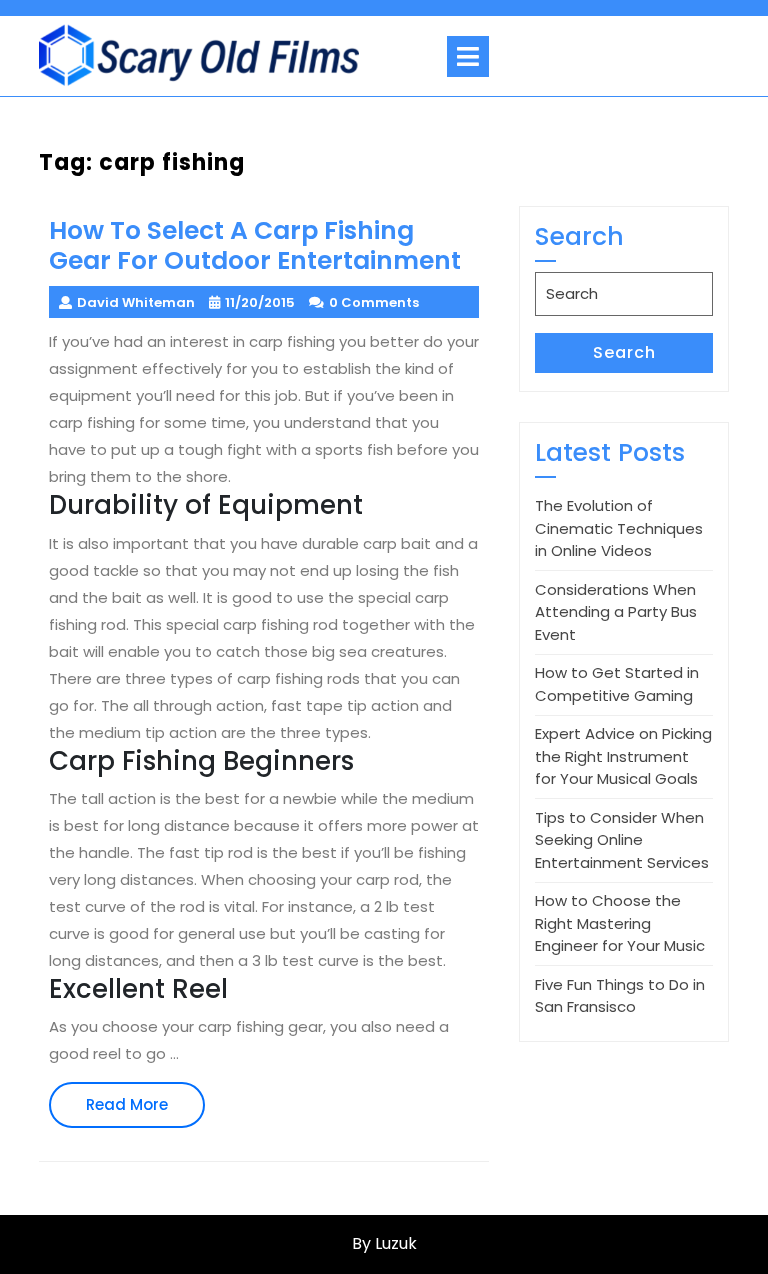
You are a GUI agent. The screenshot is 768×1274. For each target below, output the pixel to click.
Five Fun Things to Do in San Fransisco (620, 996)
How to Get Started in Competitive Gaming (617, 684)
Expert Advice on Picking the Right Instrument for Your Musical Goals (623, 756)
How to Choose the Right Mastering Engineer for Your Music (620, 923)
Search (624, 352)
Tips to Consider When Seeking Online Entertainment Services (622, 840)
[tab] (468, 56)
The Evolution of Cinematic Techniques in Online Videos (619, 528)
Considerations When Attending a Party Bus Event (616, 612)
